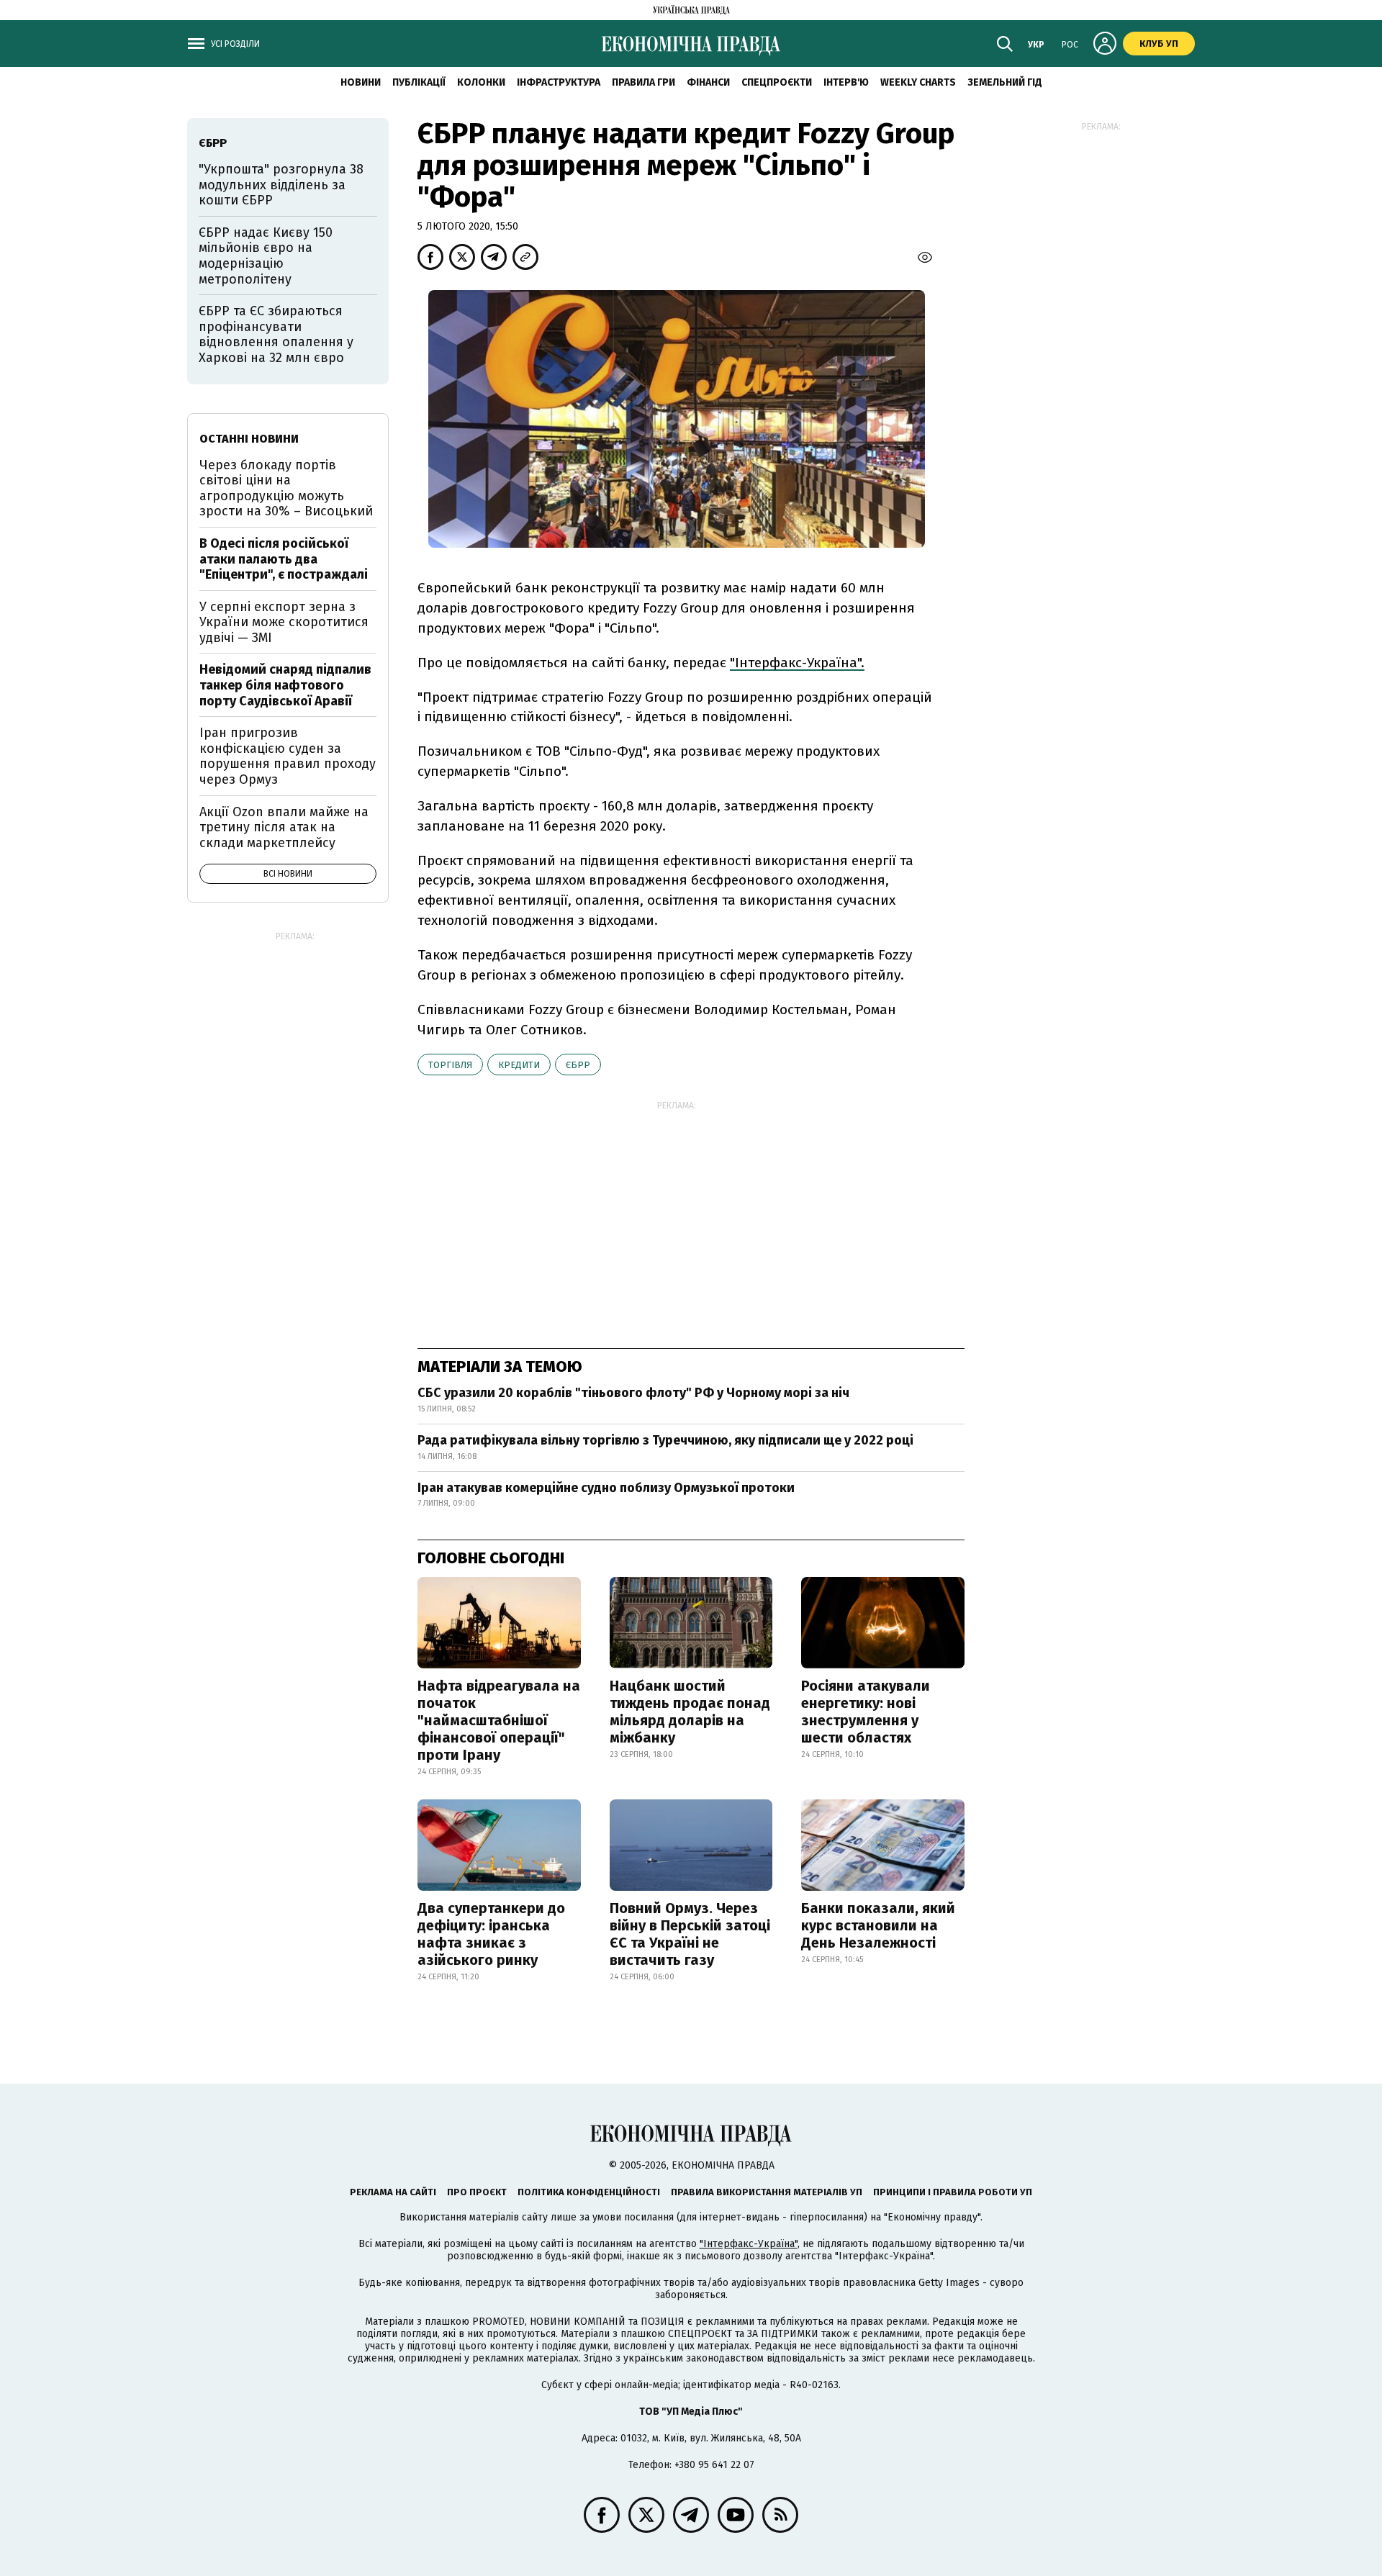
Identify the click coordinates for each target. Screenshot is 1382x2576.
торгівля (450, 1065)
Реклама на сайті (393, 2192)
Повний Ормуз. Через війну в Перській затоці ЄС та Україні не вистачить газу (690, 1934)
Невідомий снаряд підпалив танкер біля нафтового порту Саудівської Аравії (285, 685)
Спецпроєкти (777, 82)
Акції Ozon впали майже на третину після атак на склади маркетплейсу (284, 827)
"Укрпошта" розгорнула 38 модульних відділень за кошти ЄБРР (281, 185)
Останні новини (249, 439)
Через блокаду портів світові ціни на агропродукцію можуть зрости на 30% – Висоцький (286, 488)
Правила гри (643, 82)
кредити (519, 1065)
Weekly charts (918, 82)
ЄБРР (578, 1065)
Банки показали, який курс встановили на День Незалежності (878, 1925)
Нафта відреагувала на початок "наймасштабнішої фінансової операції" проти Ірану (499, 1720)
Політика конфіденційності (589, 2192)
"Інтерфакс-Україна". (797, 663)
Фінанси (708, 82)
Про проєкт (477, 2192)
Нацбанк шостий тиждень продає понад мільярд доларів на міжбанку (690, 1712)
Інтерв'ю (846, 82)
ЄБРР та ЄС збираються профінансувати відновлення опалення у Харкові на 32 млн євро (276, 334)
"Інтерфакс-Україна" (749, 2244)
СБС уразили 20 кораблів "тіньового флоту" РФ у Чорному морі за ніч (633, 1393)
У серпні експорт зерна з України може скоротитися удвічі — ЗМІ (284, 622)
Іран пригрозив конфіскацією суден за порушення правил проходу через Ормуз (288, 756)
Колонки (481, 82)
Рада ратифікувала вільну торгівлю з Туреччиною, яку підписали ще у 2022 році (665, 1440)
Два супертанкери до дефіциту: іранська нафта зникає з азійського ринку (491, 1934)
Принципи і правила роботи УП (953, 2192)
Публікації (419, 82)
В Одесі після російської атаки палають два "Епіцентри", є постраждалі (284, 559)
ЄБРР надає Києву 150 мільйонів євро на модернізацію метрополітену (266, 256)
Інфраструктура (559, 82)
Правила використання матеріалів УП (767, 2192)
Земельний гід (1005, 82)
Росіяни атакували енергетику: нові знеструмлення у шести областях (866, 1712)
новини (361, 82)
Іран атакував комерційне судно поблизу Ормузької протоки (606, 1488)
